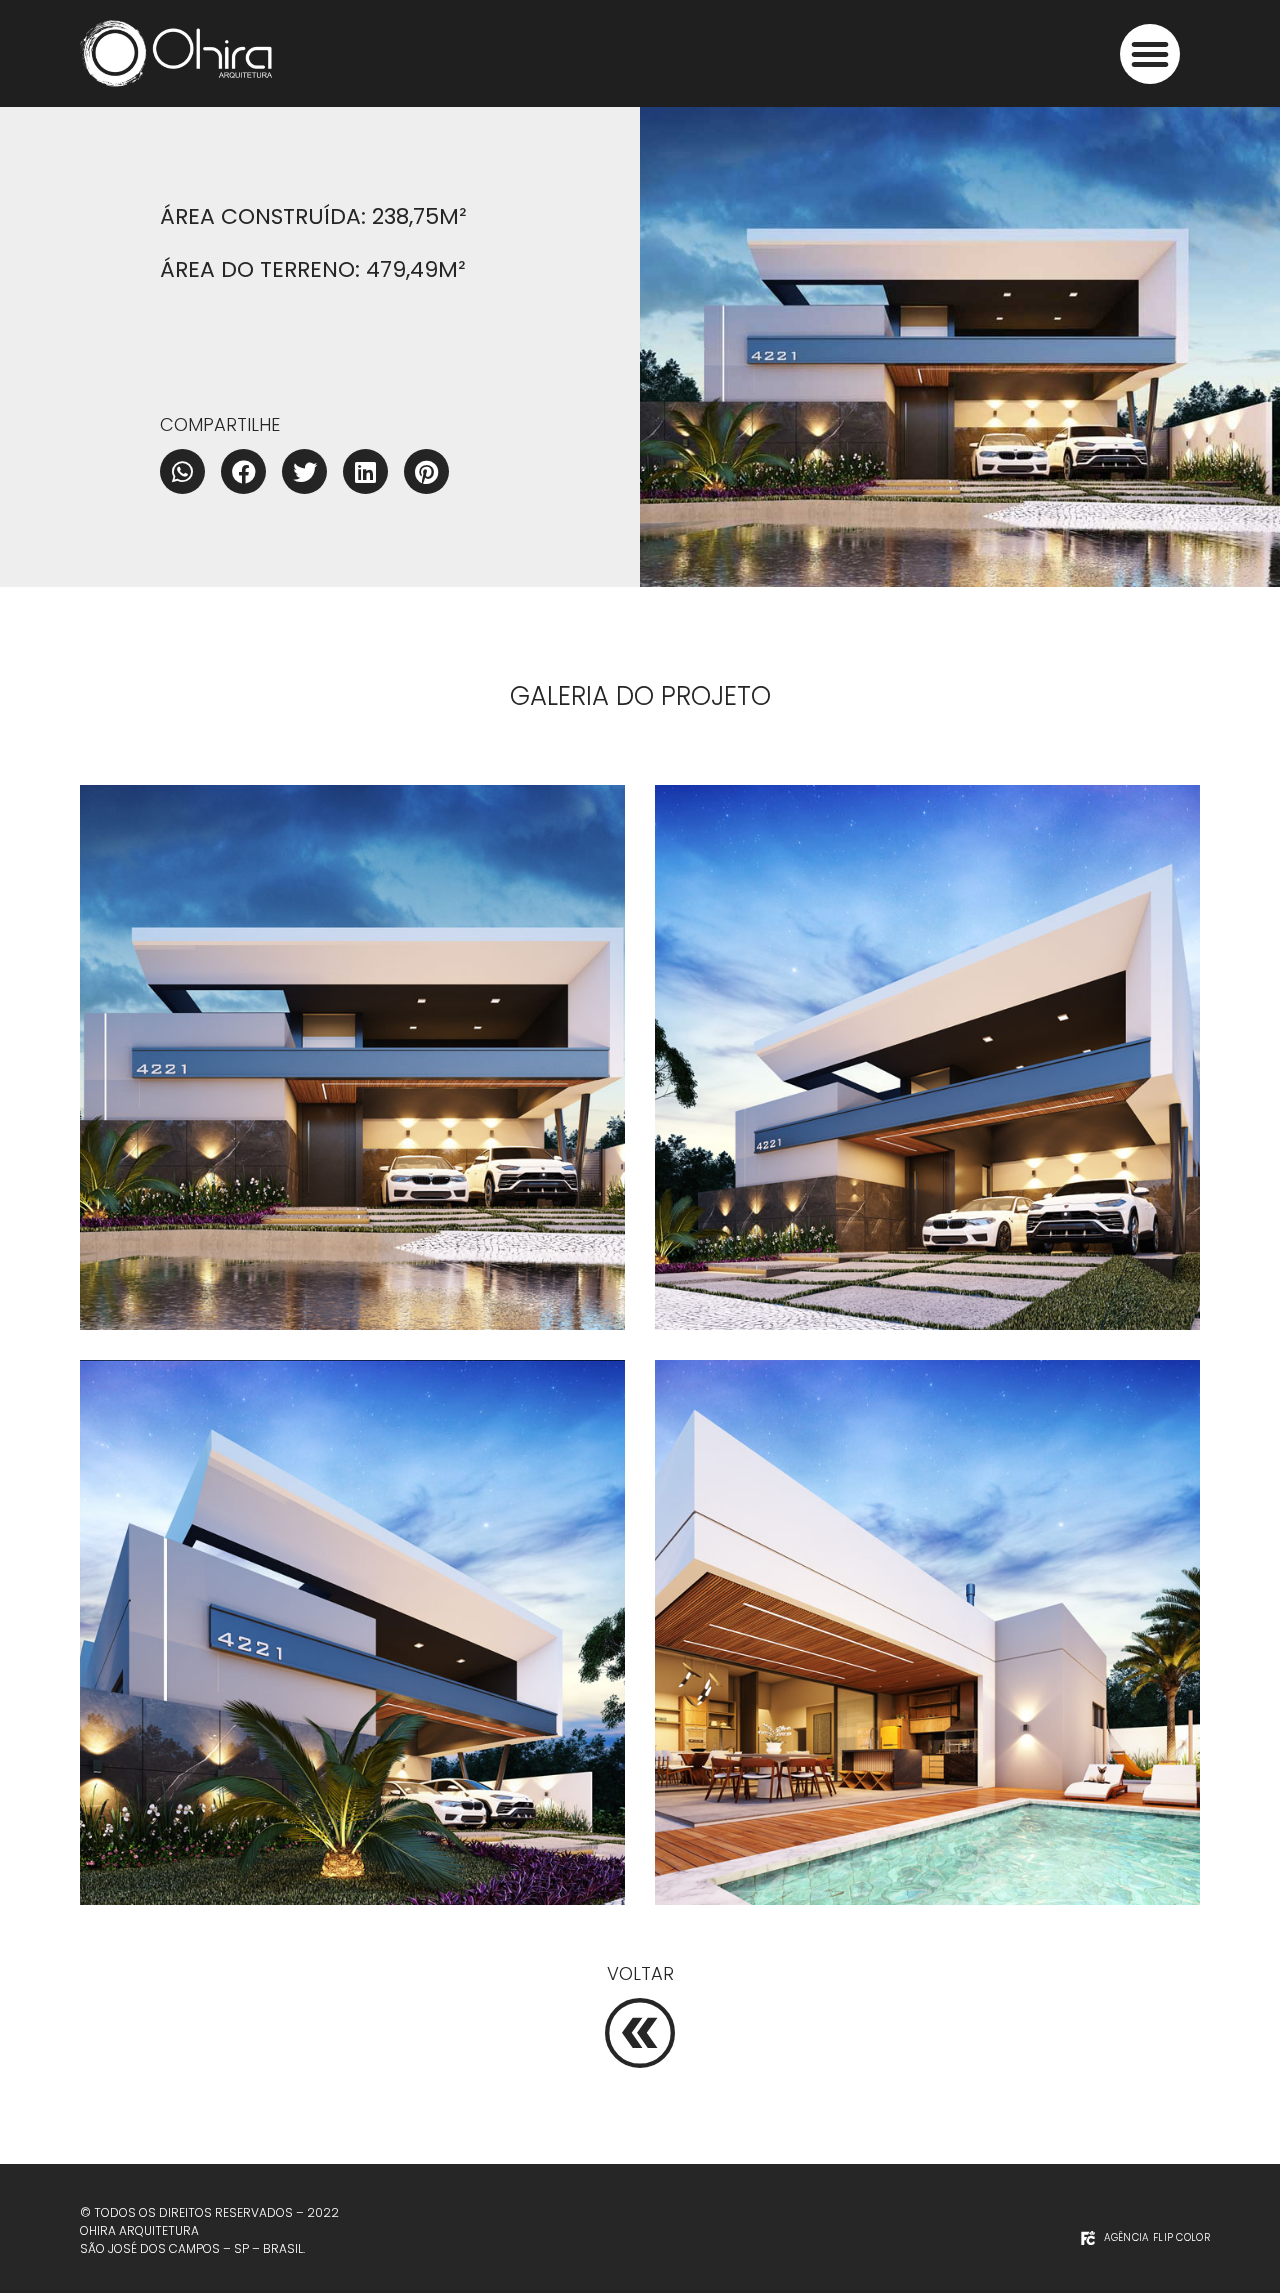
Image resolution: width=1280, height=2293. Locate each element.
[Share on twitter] (304, 471)
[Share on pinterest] (426, 471)
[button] (1150, 54)
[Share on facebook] (243, 471)
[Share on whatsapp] (182, 471)
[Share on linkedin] (365, 471)
